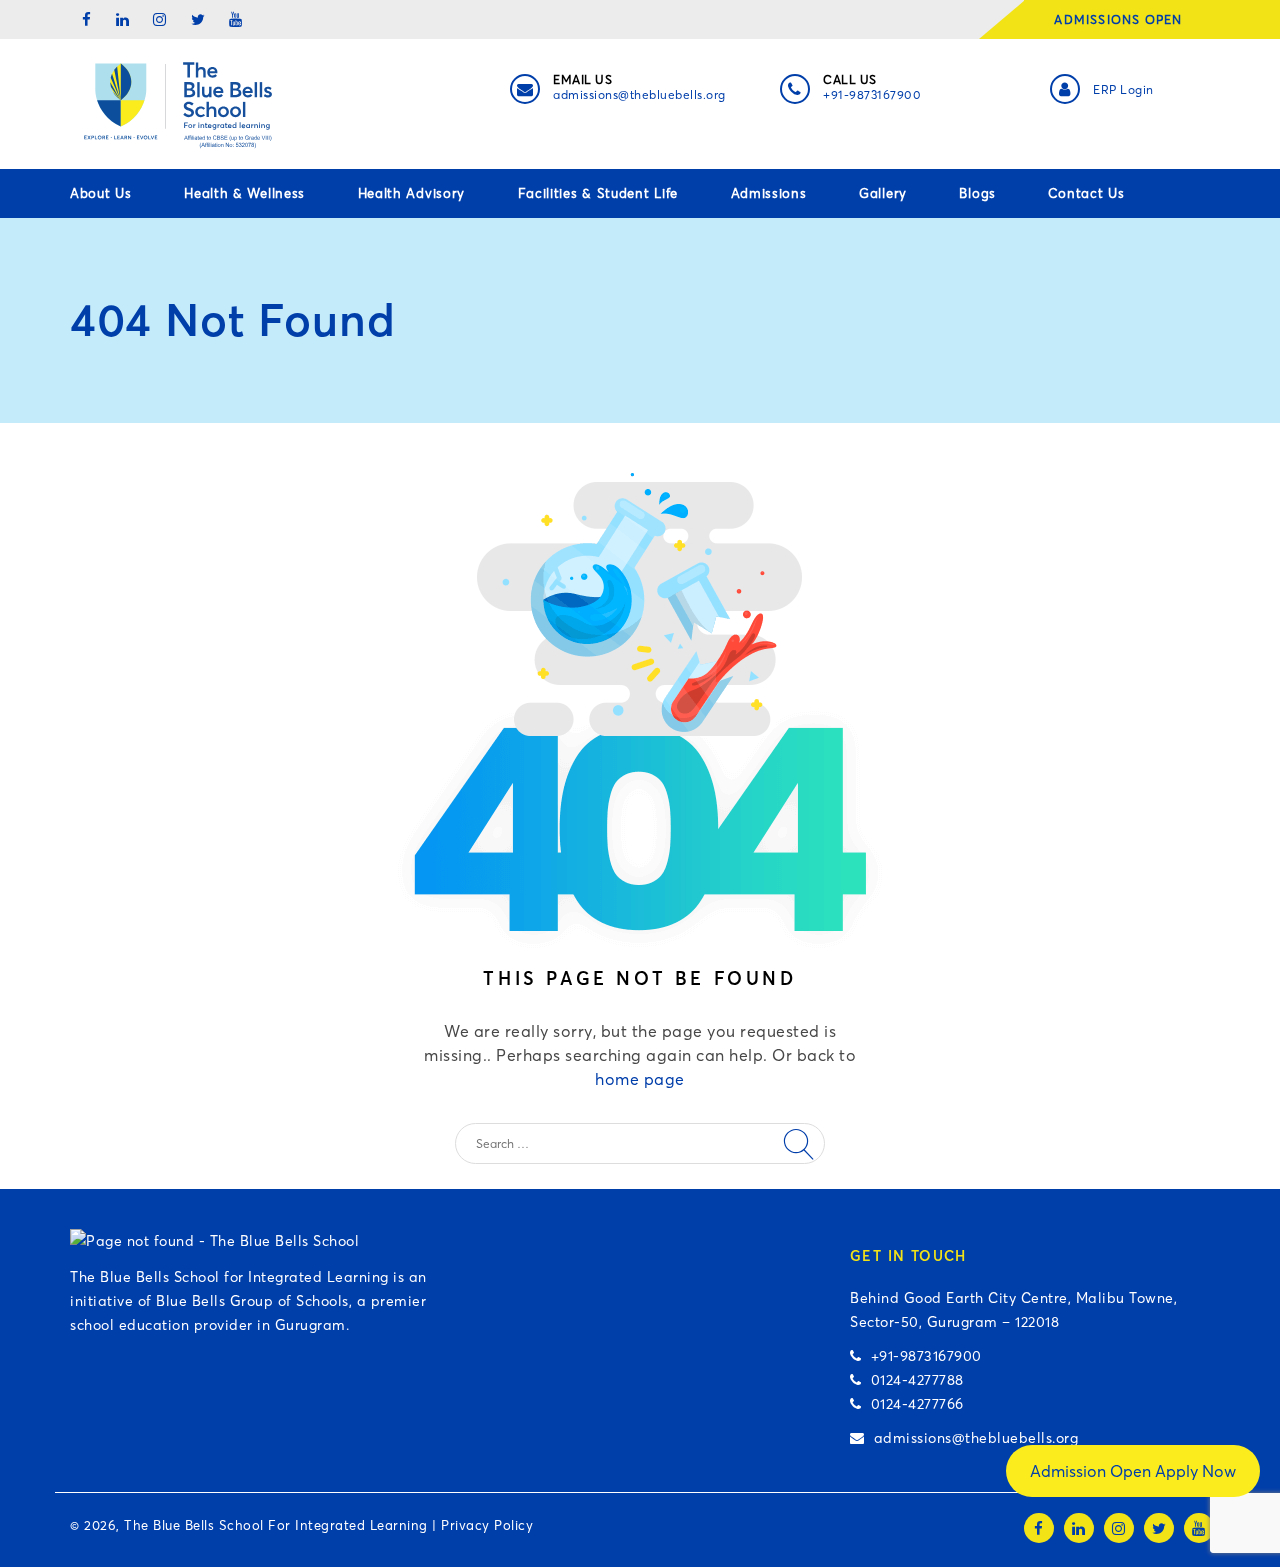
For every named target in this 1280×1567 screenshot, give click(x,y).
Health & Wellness (244, 193)
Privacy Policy (487, 1525)
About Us (101, 193)
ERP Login (1123, 89)
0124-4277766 (913, 1404)
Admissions (769, 193)
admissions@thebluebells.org (639, 94)
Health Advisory (412, 193)
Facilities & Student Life (598, 193)
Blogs (977, 193)
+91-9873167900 (872, 94)
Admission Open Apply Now (1133, 1471)
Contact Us (1086, 193)
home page (640, 1079)
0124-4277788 (913, 1380)
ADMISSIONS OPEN (1124, 19)
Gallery (883, 193)
